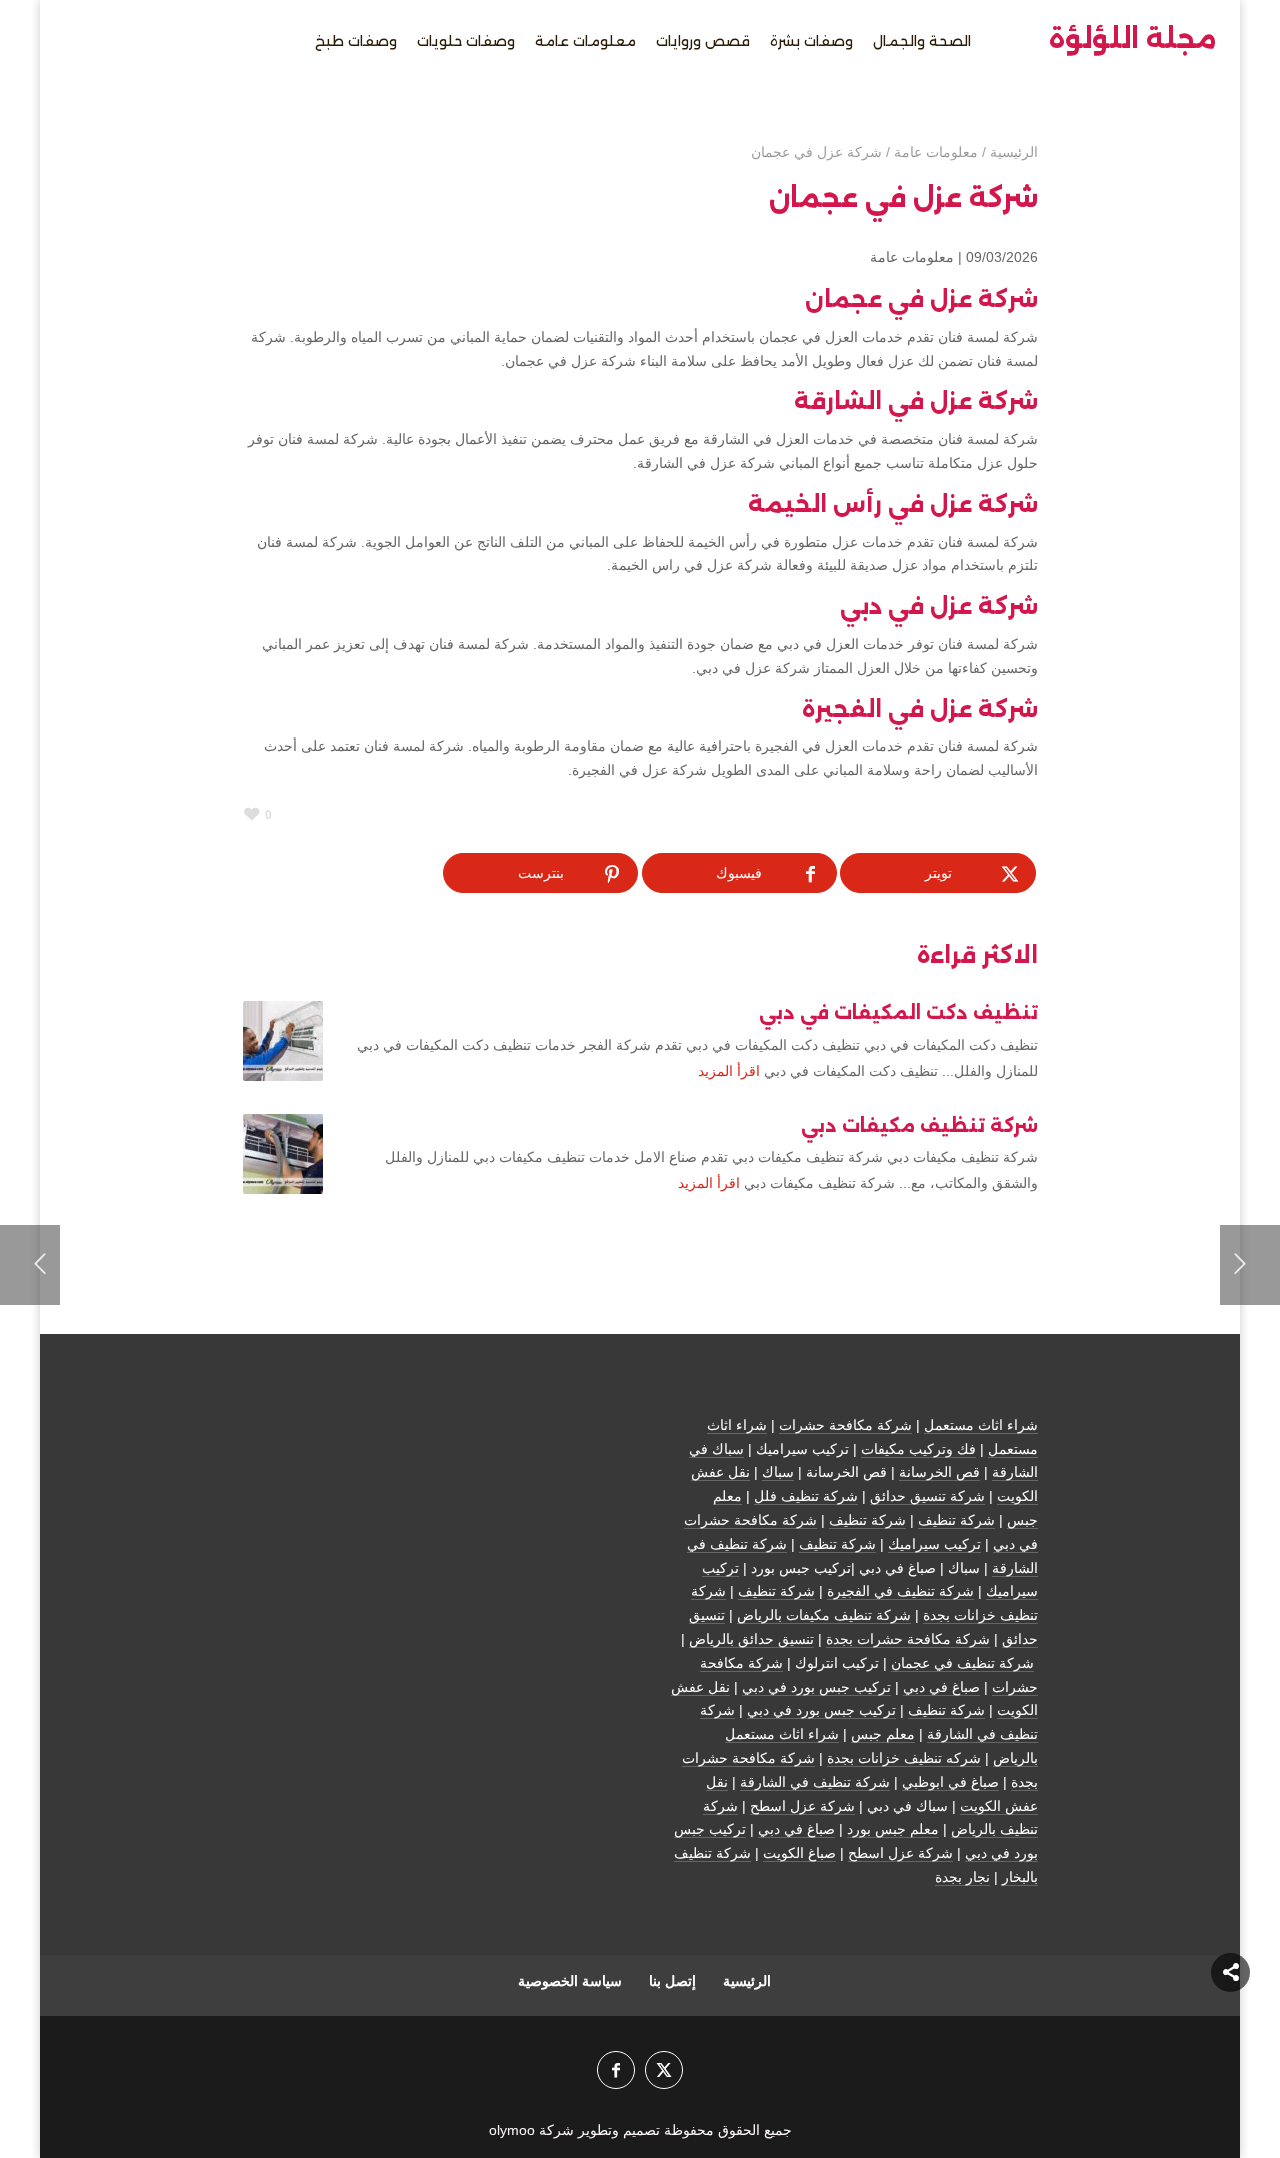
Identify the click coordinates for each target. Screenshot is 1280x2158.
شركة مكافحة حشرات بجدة (908, 1639)
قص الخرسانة (939, 1472)
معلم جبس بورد (893, 1829)
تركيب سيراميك (934, 1544)
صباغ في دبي (941, 1687)
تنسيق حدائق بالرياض (751, 1639)
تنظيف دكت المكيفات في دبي (898, 1013)
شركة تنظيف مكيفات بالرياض (824, 1615)
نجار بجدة (962, 1877)
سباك (778, 1472)
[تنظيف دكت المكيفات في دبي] (283, 1041)
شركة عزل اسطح (802, 1806)
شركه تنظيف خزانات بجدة (904, 1758)
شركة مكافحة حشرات (845, 1425)
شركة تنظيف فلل (806, 1496)
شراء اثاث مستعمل (981, 1425)
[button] (1230, 2024)
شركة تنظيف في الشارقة (815, 1782)
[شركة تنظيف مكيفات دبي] (283, 1154)
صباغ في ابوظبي (950, 1782)
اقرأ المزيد (729, 1071)
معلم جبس (883, 1734)
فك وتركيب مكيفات (918, 1449)
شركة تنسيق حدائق (927, 1496)
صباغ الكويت (799, 1853)
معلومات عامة (912, 257)
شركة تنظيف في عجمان (962, 1663)
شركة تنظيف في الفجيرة (900, 1591)
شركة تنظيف (956, 1520)
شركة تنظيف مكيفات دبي (919, 1126)
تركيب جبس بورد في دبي (816, 1687)
